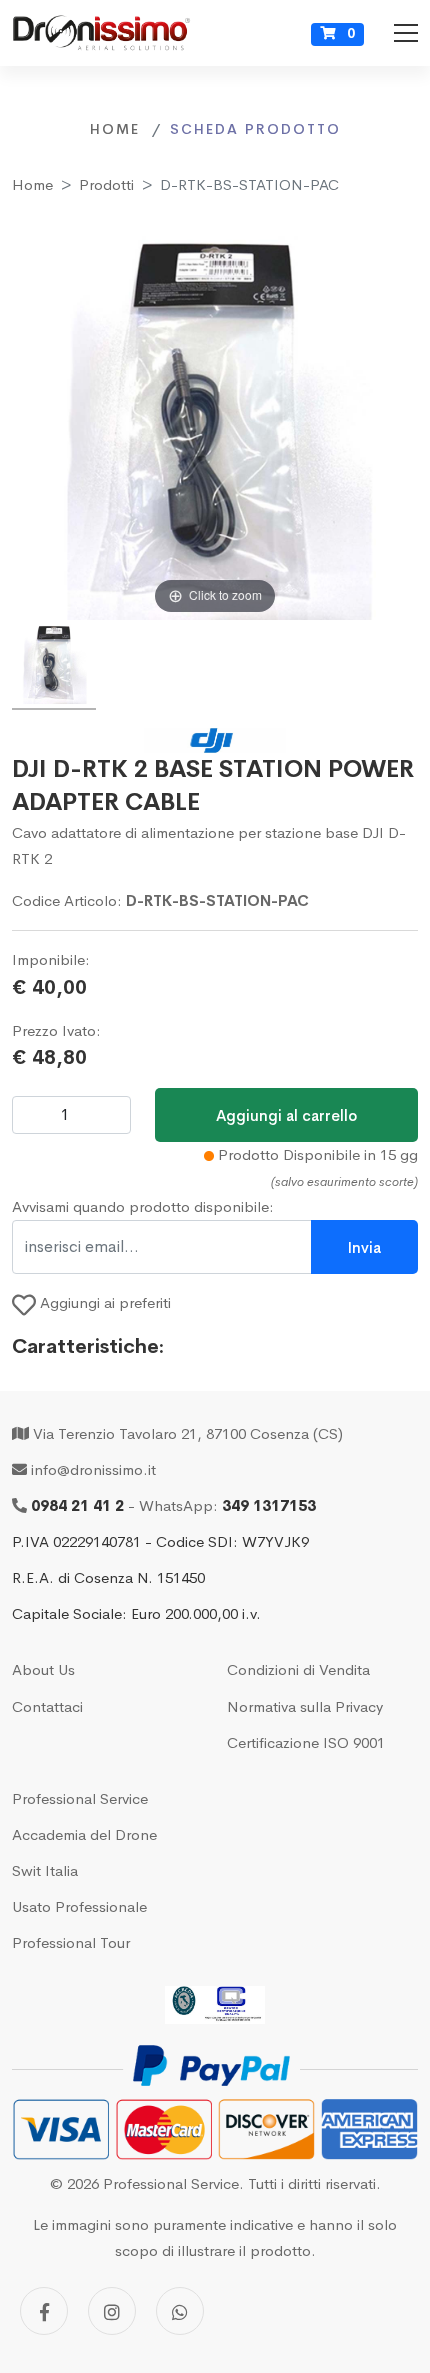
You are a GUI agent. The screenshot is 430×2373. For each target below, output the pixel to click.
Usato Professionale (79, 1906)
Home (32, 184)
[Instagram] (112, 2311)
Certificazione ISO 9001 (306, 1742)
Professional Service (80, 1798)
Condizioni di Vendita (298, 1669)
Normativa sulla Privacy (305, 1706)
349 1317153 (269, 1505)
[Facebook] (44, 2311)
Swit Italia (45, 1870)
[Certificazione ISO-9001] (215, 2005)
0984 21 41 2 (77, 1505)
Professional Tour (71, 1942)
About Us (43, 1669)
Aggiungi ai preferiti (103, 1302)
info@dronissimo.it (93, 1469)
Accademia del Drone (84, 1834)
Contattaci (47, 1706)
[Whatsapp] (180, 2311)
